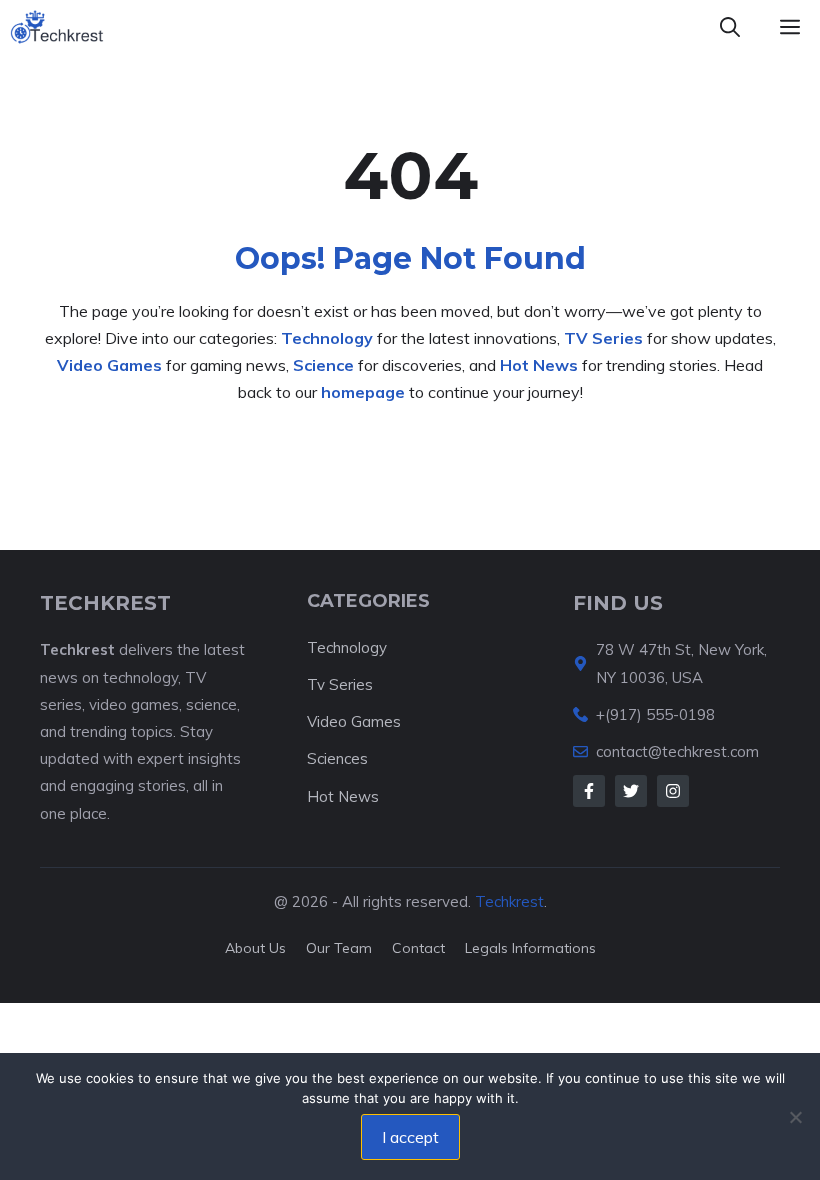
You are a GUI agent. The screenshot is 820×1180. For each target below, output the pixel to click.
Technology (327, 338)
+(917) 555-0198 (655, 714)
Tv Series (340, 684)
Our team (339, 948)
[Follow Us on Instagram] (673, 791)
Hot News (539, 365)
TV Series (603, 338)
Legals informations (530, 948)
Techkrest (509, 901)
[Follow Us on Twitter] (631, 791)
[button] (730, 27)
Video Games (109, 365)
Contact (418, 948)
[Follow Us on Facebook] (589, 791)
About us (255, 948)
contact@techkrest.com (677, 751)
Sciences (337, 758)
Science (323, 365)
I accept (410, 1137)
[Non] (795, 1117)
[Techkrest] (57, 27)
